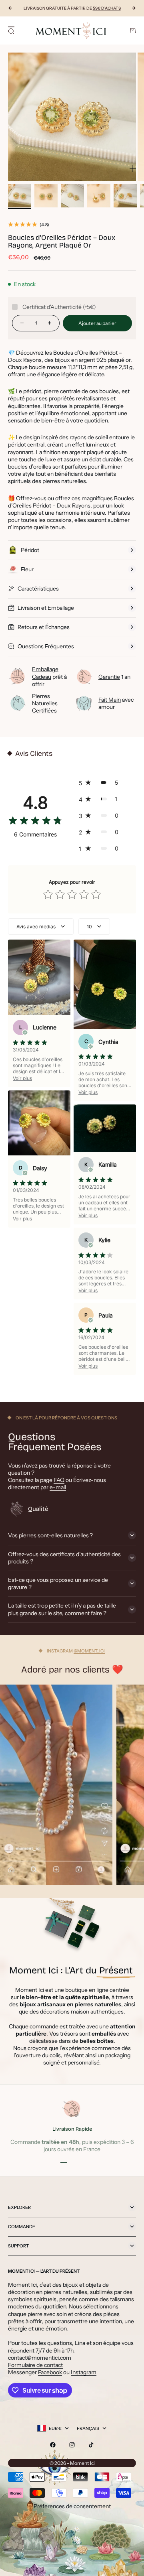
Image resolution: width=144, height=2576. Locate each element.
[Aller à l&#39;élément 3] (72, 196)
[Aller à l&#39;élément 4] (99, 196)
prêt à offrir (49, 676)
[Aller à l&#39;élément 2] (46, 196)
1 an (114, 677)
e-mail (58, 1487)
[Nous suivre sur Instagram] (72, 2445)
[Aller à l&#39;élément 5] (125, 196)
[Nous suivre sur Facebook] (53, 2445)
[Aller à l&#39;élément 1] (20, 196)
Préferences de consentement (72, 2506)
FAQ (59, 1480)
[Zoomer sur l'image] (133, 169)
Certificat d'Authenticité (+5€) (59, 307)
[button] (101, 783)
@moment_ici (89, 1651)
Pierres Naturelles (45, 703)
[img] (35, 822)
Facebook (50, 2372)
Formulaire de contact (35, 2365)
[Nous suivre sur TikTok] (91, 2445)
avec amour (116, 703)
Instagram (84, 2372)
